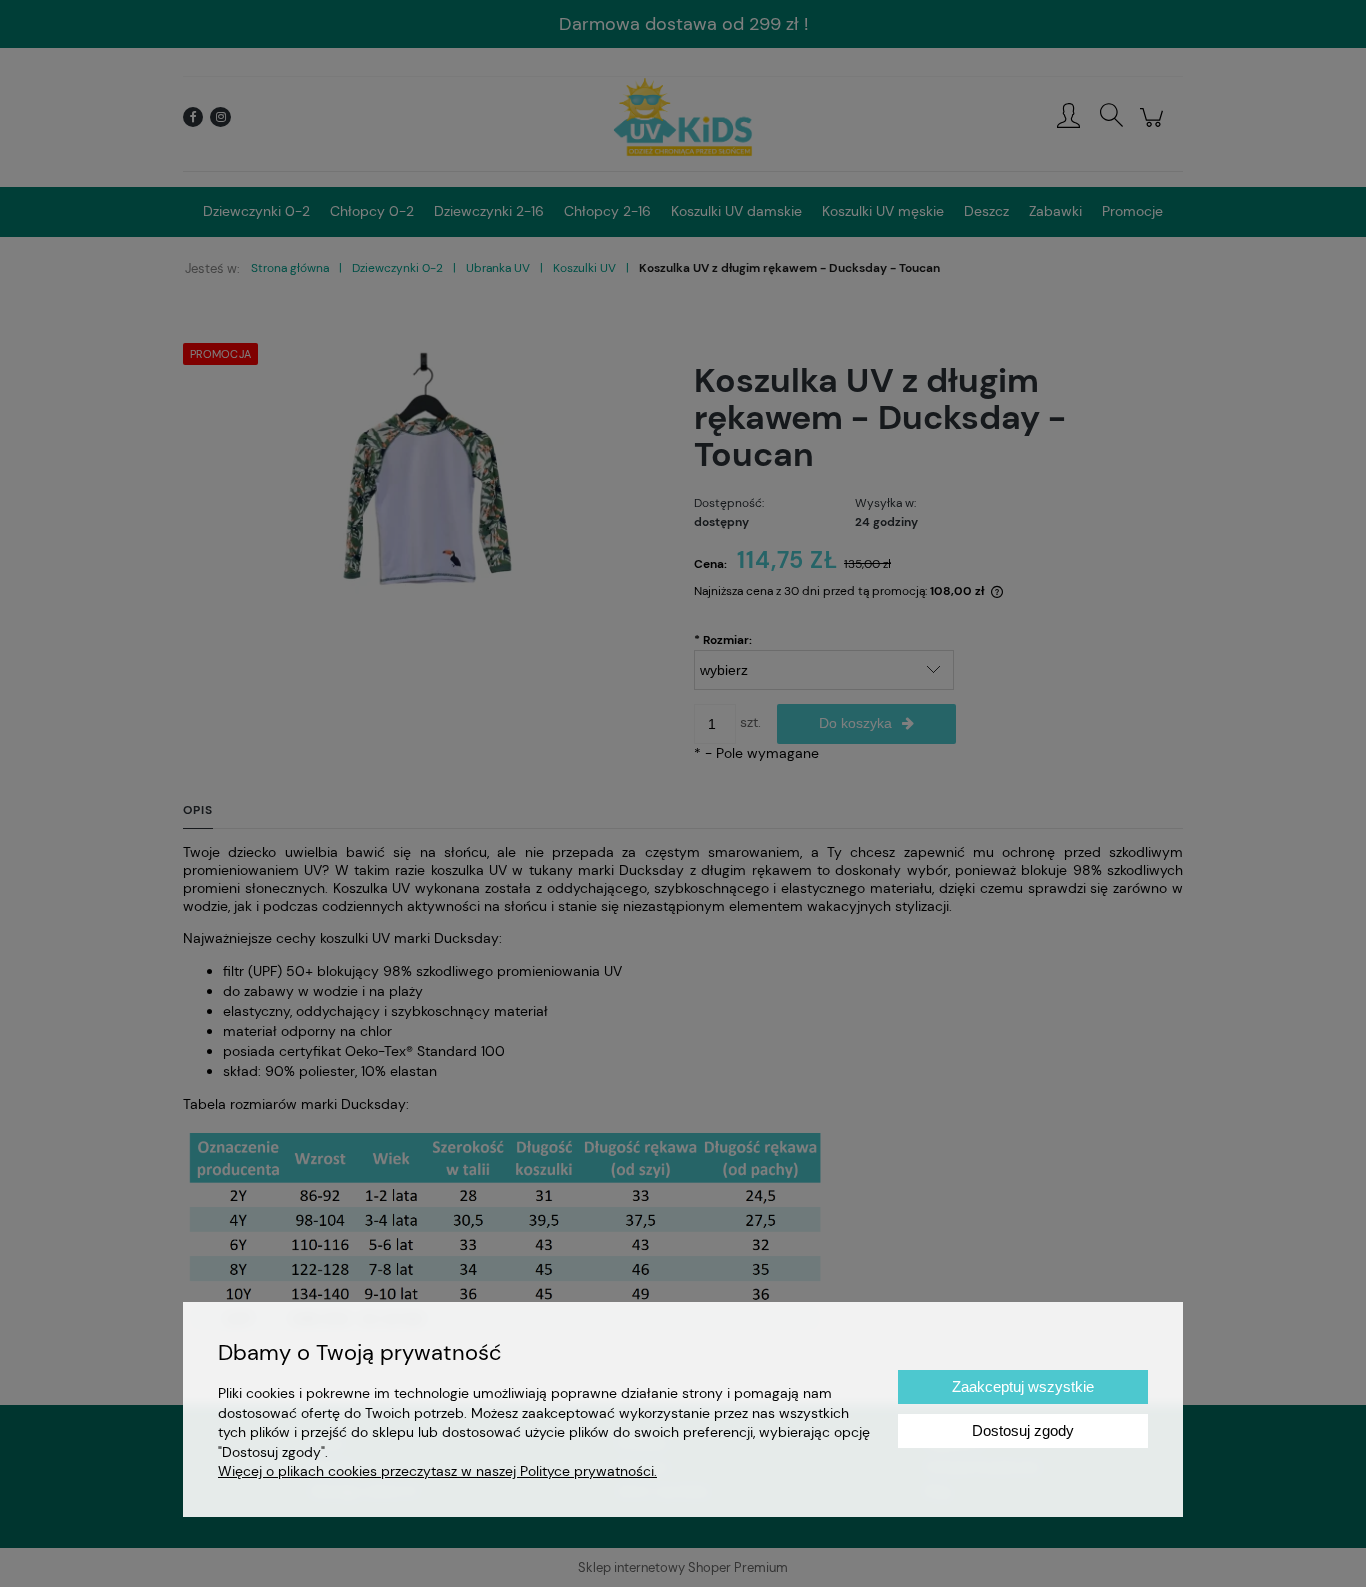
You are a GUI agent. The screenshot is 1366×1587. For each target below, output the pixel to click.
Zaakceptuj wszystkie (1023, 1386)
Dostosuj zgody (1023, 1430)
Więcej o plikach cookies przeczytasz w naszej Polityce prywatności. (437, 1471)
